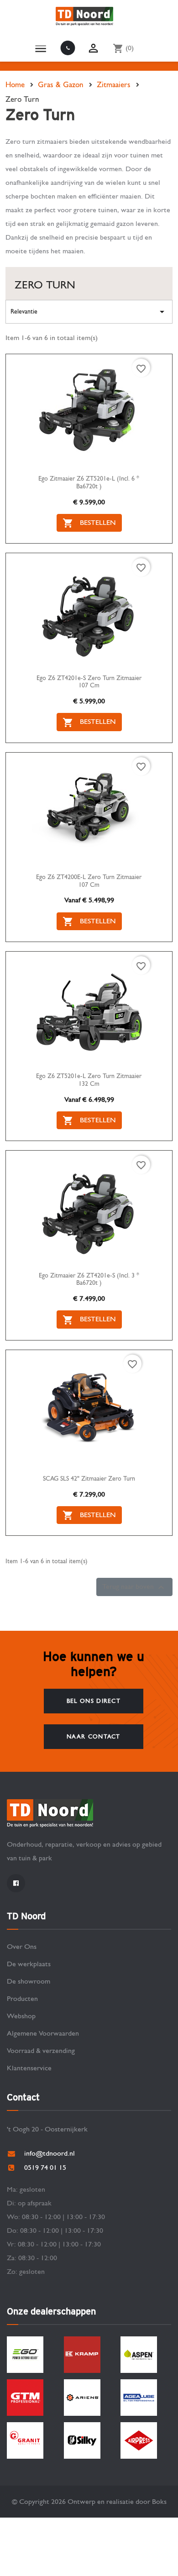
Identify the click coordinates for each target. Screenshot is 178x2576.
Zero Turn (45, 285)
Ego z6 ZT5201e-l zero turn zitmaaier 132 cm (89, 1080)
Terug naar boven (134, 1587)
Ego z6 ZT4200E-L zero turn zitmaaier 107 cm (89, 881)
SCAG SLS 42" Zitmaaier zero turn (89, 1479)
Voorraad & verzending (41, 2050)
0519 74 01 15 (63, 48)
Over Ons (22, 1946)
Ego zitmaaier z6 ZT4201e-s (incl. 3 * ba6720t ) (89, 1280)
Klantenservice (29, 2068)
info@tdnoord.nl (50, 2153)
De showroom (29, 1981)
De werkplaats (29, 1964)
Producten (22, 1998)
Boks (159, 2501)
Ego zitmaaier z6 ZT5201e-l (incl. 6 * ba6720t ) (89, 483)
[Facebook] (16, 1883)
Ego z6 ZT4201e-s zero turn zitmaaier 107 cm (89, 682)
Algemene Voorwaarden (43, 2033)
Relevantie (89, 312)
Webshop (21, 2016)
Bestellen (89, 523)
